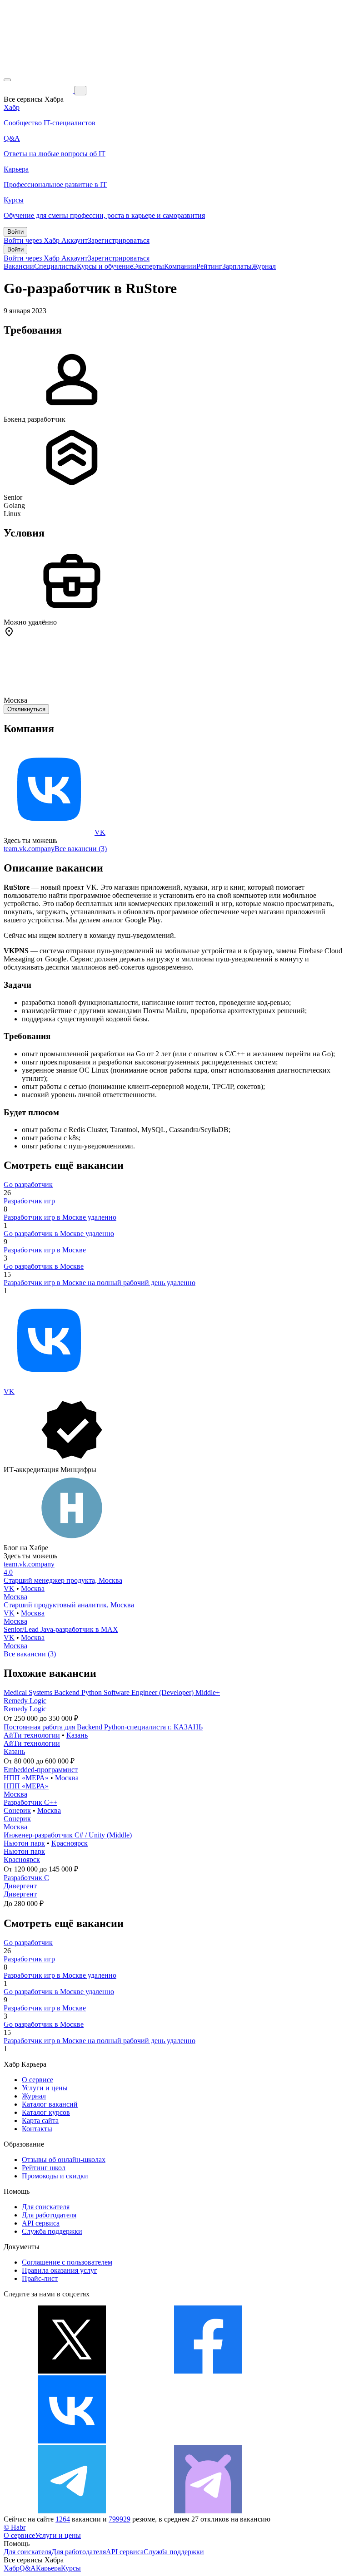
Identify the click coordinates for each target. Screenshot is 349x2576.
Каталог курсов (46, 2112)
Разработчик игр (29, 1201)
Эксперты (149, 266)
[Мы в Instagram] (208, 2441)
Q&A (28, 2568)
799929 (120, 2519)
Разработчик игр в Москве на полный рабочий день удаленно (100, 1283)
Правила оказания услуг (60, 2270)
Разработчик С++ (30, 1802)
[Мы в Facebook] (208, 2371)
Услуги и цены (45, 2088)
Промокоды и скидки (55, 2176)
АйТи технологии (32, 1735)
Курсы (71, 2568)
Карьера (48, 2568)
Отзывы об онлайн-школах (64, 2160)
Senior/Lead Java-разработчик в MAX (61, 1629)
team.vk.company (29, 849)
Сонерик (17, 1810)
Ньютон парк (24, 1843)
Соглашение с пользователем (67, 2262)
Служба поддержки (52, 2231)
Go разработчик (28, 1185)
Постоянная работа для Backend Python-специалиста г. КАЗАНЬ (103, 1727)
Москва (33, 1588)
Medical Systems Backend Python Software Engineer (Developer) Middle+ (112, 1692)
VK (100, 832)
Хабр (12, 2568)
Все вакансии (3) (81, 849)
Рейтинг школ (44, 2168)
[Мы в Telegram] (72, 2511)
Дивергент (20, 1886)
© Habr (15, 2527)
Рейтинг (209, 266)
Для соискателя (46, 2207)
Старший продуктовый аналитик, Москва (69, 1605)
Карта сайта (40, 2120)
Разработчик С (26, 1878)
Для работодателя (49, 2215)
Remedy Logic (25, 1701)
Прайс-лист (40, 2278)
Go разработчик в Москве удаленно (59, 1234)
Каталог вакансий (50, 2104)
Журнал (264, 266)
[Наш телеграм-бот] (208, 2511)
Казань (77, 1735)
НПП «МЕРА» (26, 1778)
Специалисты (55, 266)
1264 (63, 2519)
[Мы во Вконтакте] (72, 2441)
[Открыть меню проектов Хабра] (7, 80)
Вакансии (19, 266)
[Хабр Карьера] (39, 90)
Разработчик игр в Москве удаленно (60, 1217)
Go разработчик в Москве (44, 1266)
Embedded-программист (41, 1770)
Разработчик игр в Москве (45, 1250)
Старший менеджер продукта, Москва (63, 1580)
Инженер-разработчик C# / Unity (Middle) (68, 1835)
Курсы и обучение (105, 266)
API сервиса (41, 2223)
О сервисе (37, 2080)
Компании (180, 266)
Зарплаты (237, 266)
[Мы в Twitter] (72, 2371)
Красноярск (70, 1843)
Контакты (37, 2129)
